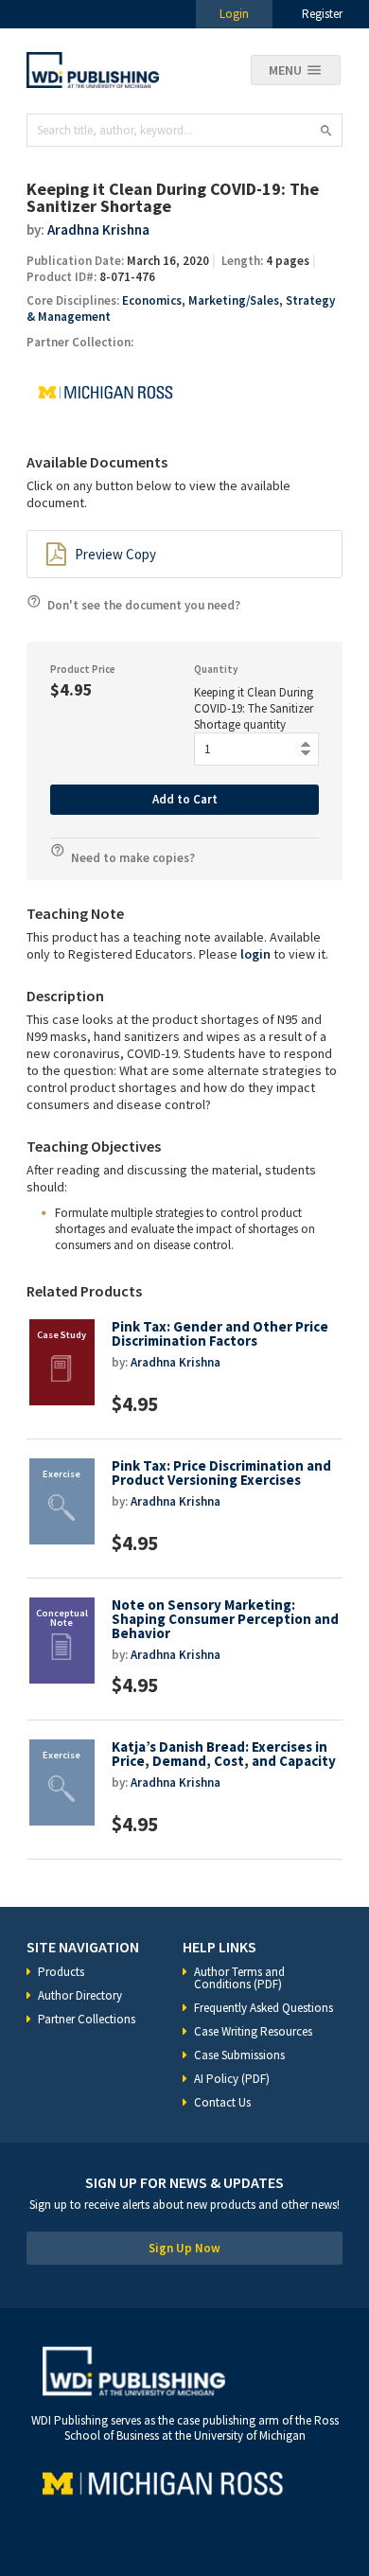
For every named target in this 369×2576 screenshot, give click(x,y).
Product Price (83, 669)
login (255, 954)
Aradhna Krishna (98, 229)
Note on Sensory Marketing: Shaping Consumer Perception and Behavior (225, 1619)
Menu (285, 70)
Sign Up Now (184, 2248)
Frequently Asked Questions (264, 2008)
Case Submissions (239, 2055)
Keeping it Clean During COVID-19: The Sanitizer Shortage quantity (254, 708)
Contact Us (222, 2102)
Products (61, 1972)
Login (234, 14)
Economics (152, 300)
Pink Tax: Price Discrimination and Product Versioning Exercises (221, 1473)
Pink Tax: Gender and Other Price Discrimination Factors (220, 1333)
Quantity (216, 669)
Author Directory (80, 1995)
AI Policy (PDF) (232, 2079)
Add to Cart (185, 799)
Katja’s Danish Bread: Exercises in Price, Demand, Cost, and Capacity (224, 1754)
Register (322, 14)
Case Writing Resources (253, 2031)
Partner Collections (87, 2019)
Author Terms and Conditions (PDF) (239, 1978)
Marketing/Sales (234, 300)
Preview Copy (115, 554)
